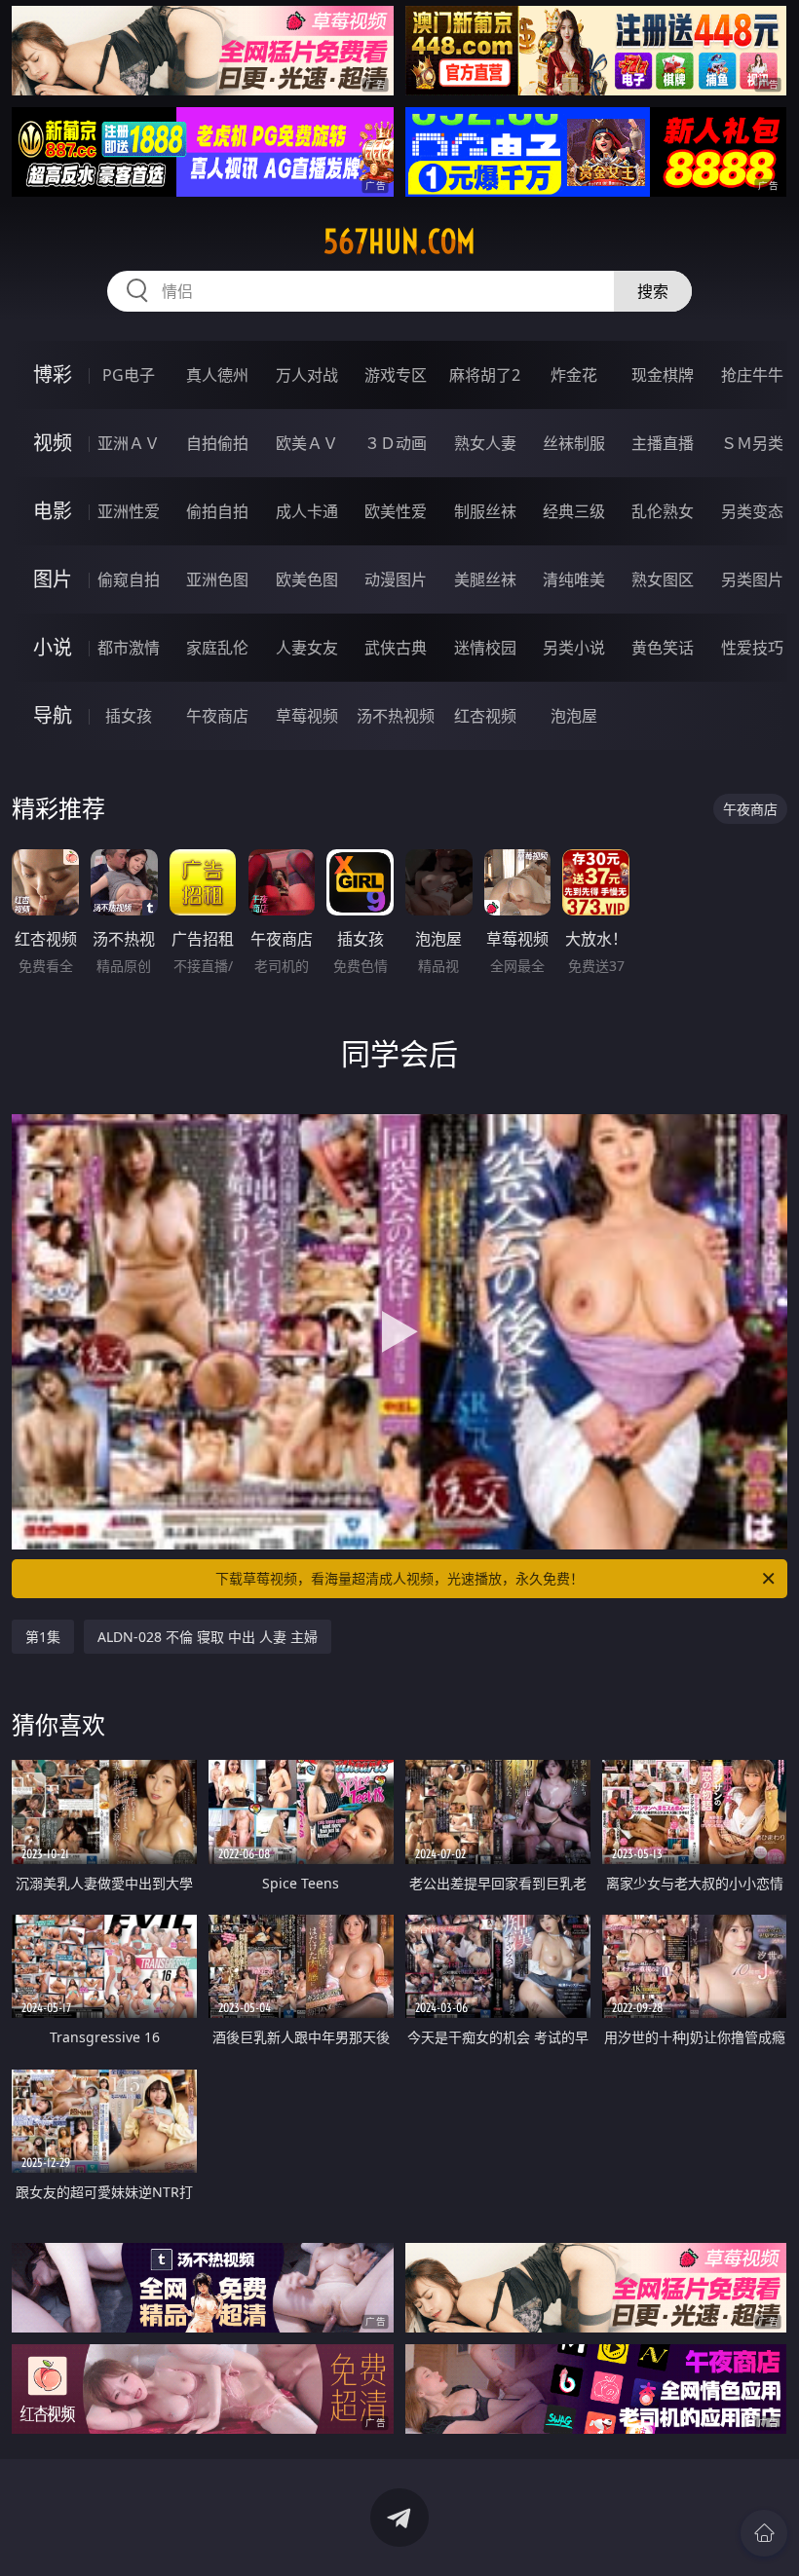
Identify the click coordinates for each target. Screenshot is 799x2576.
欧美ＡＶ (307, 443)
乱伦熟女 (663, 511)
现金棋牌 (663, 375)
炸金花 (574, 375)
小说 (53, 647)
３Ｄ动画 (396, 443)
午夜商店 (217, 716)
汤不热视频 (396, 716)
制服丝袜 (485, 511)
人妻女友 (307, 648)
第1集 (43, 1637)
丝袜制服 (574, 443)
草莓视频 (307, 716)
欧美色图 (307, 579)
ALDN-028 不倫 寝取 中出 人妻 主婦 (208, 1637)
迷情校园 (485, 648)
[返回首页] (764, 2533)
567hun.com (399, 242)
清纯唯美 (574, 579)
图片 (53, 579)
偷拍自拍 (217, 511)
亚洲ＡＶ (129, 443)
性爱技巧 (752, 648)
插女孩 (129, 716)
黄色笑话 (663, 648)
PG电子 (129, 375)
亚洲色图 (217, 579)
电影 (53, 511)
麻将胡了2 (485, 375)
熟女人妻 (485, 443)
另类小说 (574, 648)
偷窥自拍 (129, 579)
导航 (53, 715)
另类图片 (752, 579)
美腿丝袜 (485, 579)
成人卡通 (307, 511)
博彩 (53, 374)
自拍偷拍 (217, 443)
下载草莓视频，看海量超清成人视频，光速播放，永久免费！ (399, 1578)
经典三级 (574, 511)
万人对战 (307, 375)
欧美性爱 (396, 511)
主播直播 (663, 443)
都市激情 (129, 648)
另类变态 (752, 511)
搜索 (653, 291)
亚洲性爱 (129, 511)
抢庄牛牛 (752, 375)
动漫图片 (396, 579)
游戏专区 (396, 375)
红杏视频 (485, 716)
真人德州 (217, 375)
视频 (53, 443)
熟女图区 (663, 579)
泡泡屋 (574, 716)
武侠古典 (396, 648)
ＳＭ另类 (752, 443)
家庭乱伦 (217, 648)
